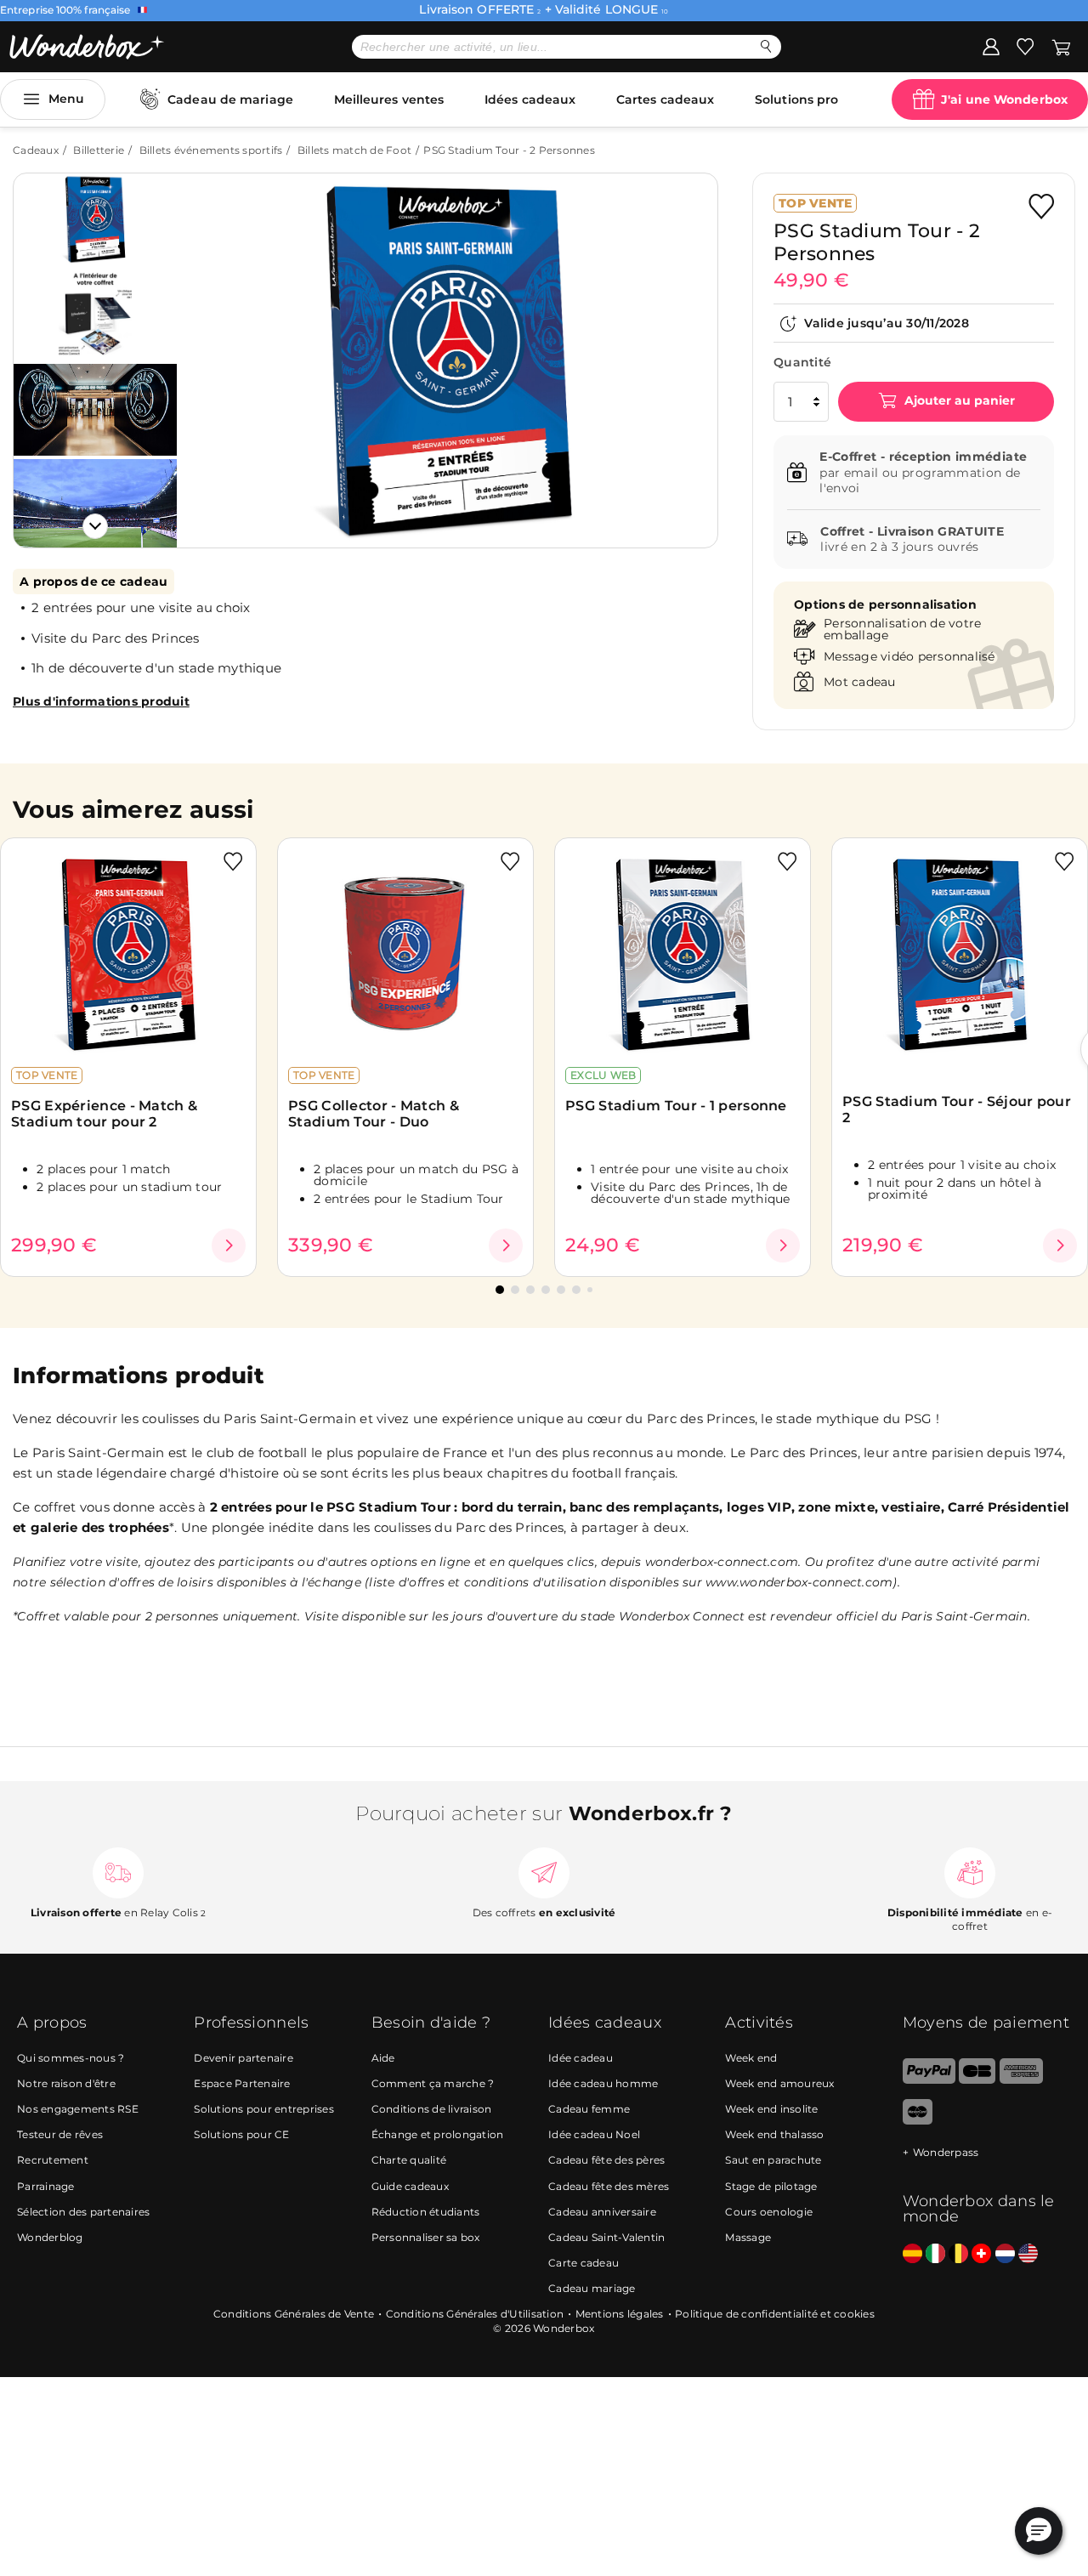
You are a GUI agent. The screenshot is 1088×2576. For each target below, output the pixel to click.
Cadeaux (36, 150)
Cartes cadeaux (665, 99)
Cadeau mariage (592, 2288)
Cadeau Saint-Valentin (606, 2237)
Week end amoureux (779, 2083)
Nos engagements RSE (78, 2109)
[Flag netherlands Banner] (1005, 2254)
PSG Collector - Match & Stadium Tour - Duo (374, 1114)
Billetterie (99, 150)
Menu (66, 99)
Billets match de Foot (354, 150)
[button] (212, 348)
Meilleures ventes (389, 99)
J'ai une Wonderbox (1004, 99)
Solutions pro (796, 99)
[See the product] (229, 1245)
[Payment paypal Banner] (929, 2080)
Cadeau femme (589, 2109)
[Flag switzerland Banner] (981, 2254)
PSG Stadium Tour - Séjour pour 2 (957, 1109)
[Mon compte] (991, 46)
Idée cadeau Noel (594, 2134)
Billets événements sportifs (211, 150)
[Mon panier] (1061, 46)
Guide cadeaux (410, 2186)
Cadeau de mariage (230, 99)
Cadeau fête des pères (606, 2160)
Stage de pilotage (771, 2186)
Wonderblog (50, 2237)
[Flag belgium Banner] (958, 2254)
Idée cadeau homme (603, 2083)
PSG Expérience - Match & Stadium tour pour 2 (104, 1114)
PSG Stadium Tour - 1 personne (676, 1106)
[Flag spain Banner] (912, 2254)
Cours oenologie (769, 2212)
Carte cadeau (584, 2263)
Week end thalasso (774, 2134)
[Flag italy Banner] (935, 2254)
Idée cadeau (581, 2058)
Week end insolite (771, 2109)
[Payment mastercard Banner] (918, 2121)
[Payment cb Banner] (977, 2080)
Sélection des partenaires (83, 2212)
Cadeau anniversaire (602, 2212)
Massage (748, 2237)
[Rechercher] (766, 46)
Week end (751, 2058)
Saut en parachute (773, 2160)
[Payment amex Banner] (1021, 2080)
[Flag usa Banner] (1028, 2254)
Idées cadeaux (530, 99)
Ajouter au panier (958, 401)
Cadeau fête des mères (609, 2186)
